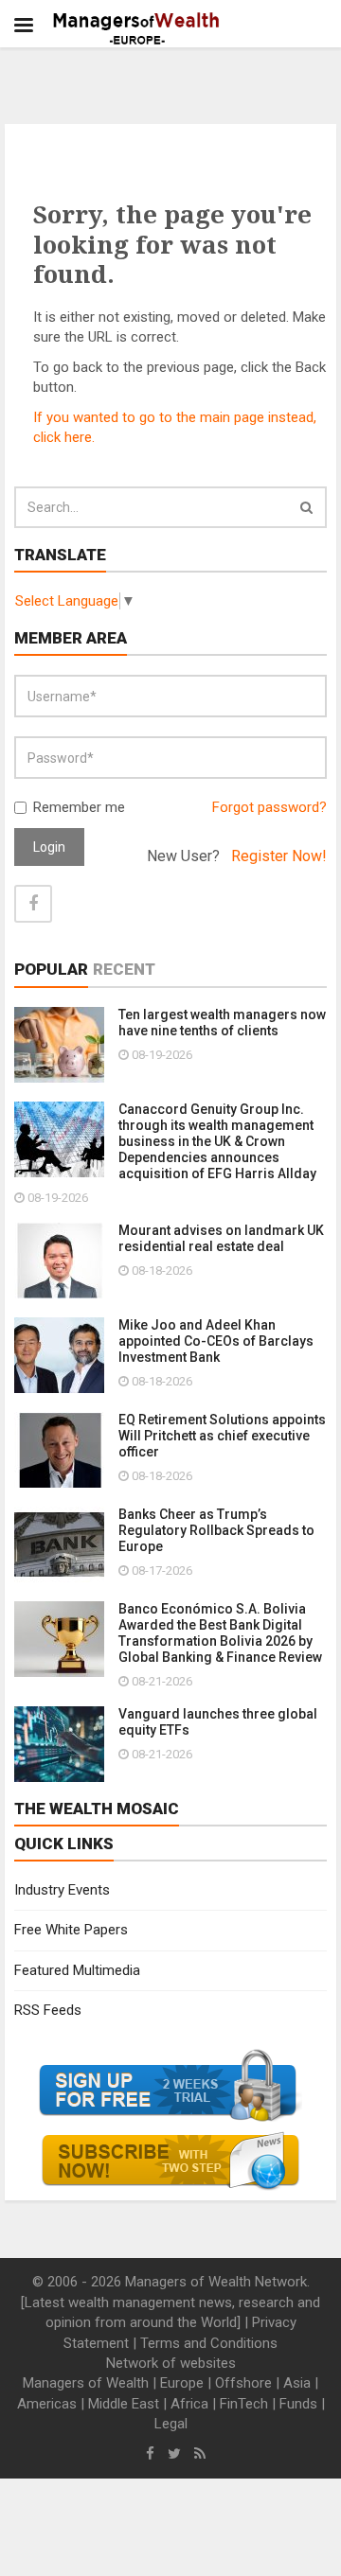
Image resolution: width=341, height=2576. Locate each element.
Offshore (243, 2383)
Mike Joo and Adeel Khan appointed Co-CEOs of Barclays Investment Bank (216, 1341)
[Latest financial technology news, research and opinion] (137, 28)
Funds (298, 2404)
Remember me (79, 807)
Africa (189, 2404)
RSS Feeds (48, 2010)
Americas (47, 2404)
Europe (182, 2383)
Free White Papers (71, 1930)
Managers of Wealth (86, 2383)
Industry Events (62, 1890)
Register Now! (279, 856)
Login (49, 847)
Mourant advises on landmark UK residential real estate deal (221, 1238)
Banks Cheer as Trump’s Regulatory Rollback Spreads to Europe (216, 1530)
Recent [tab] (124, 969)
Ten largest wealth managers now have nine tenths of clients (222, 1023)
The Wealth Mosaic (97, 1808)
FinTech (244, 2404)
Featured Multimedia (77, 1970)
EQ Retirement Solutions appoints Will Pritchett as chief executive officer (222, 1436)
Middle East (124, 2404)
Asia (297, 2383)
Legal (171, 2424)
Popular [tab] (51, 969)
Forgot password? (269, 807)
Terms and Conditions (209, 2343)
